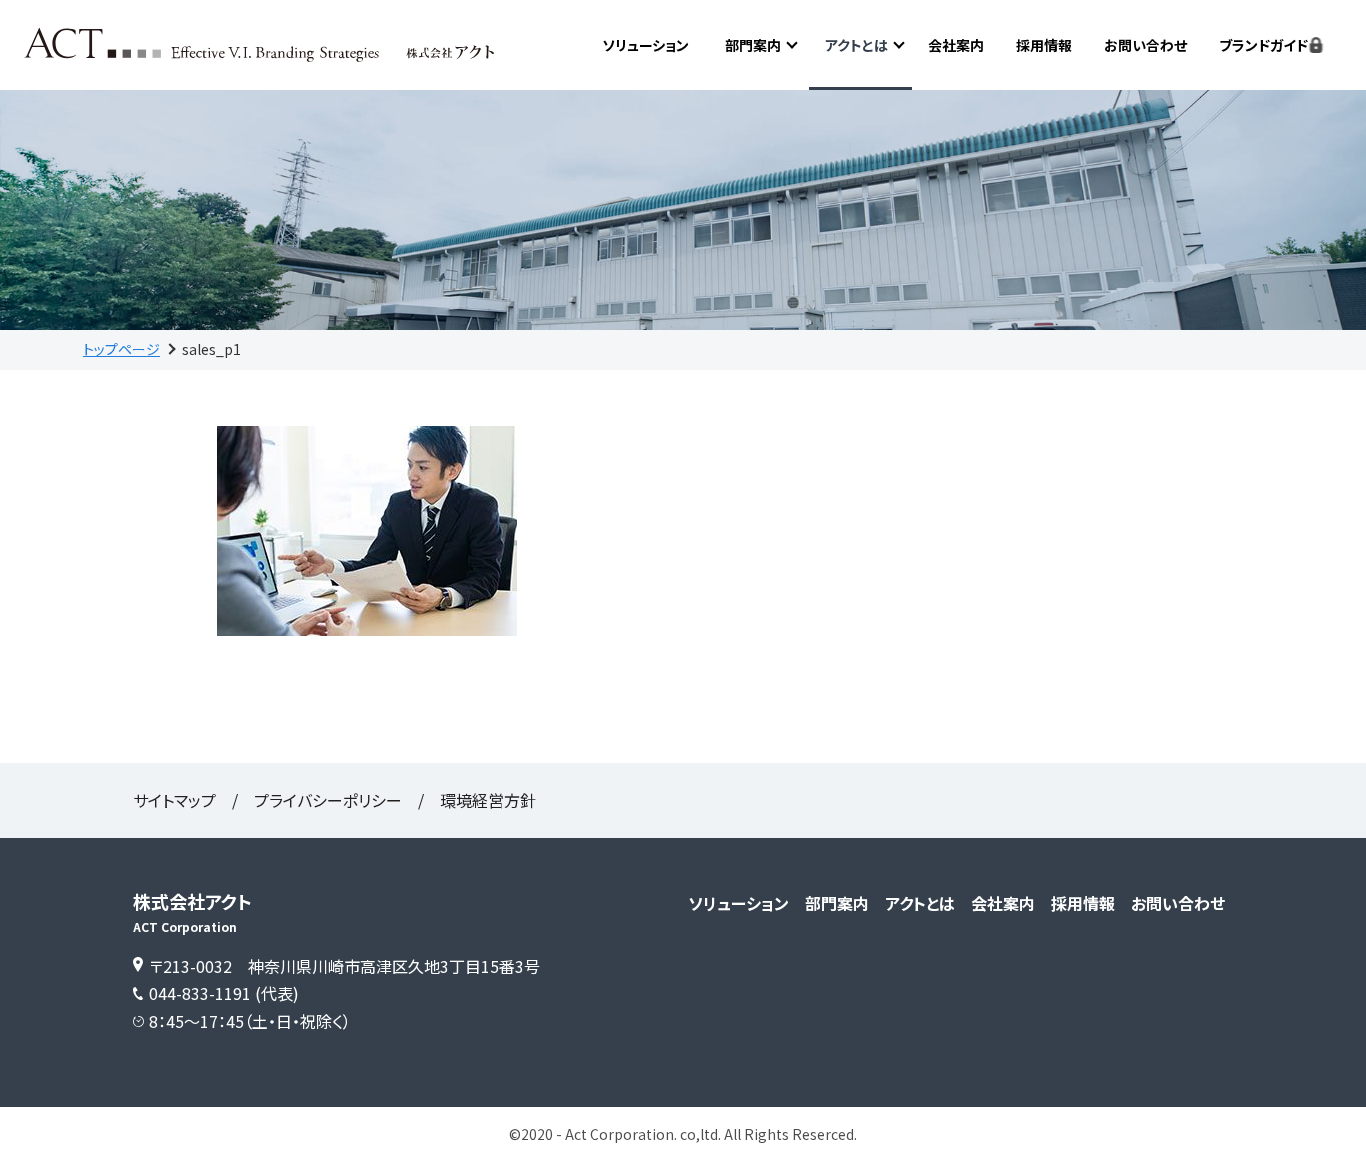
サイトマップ (174, 800)
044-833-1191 (200, 993)
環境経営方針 (488, 800)
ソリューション (645, 45)
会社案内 (956, 45)
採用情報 (1044, 45)
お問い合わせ (1145, 45)
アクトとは (856, 45)
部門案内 (753, 45)
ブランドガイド (1263, 45)
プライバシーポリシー (328, 800)
